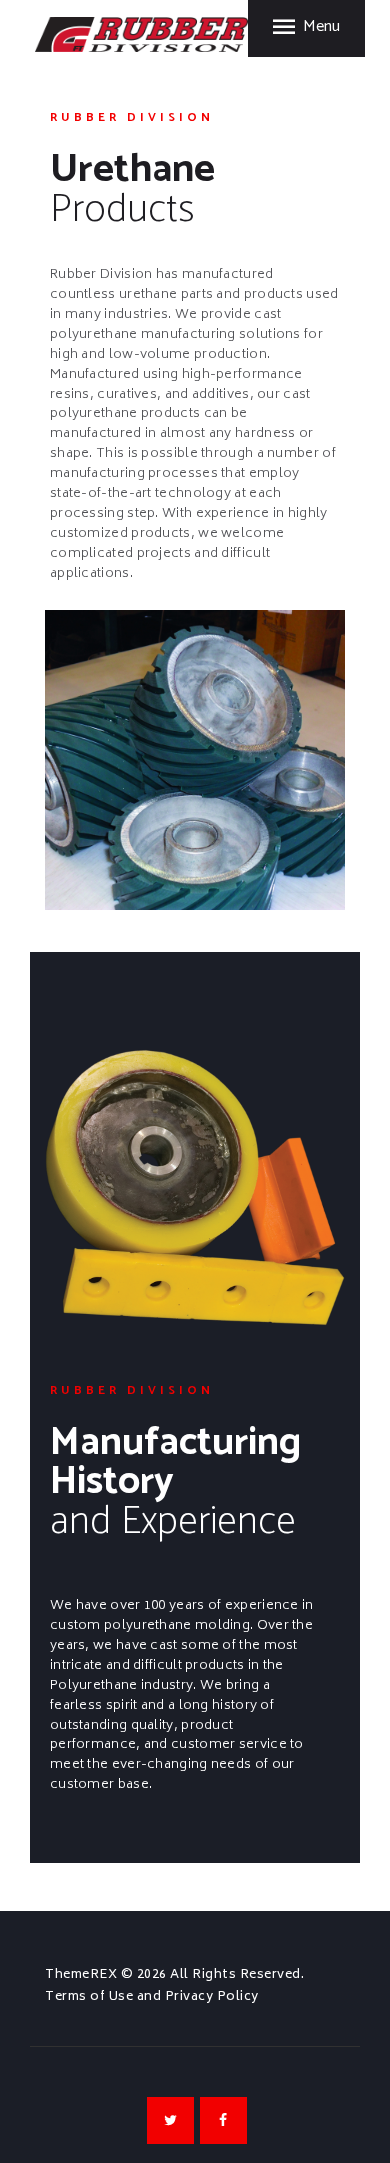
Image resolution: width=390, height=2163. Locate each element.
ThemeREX (81, 1975)
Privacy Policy (212, 1997)
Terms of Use (89, 1997)
